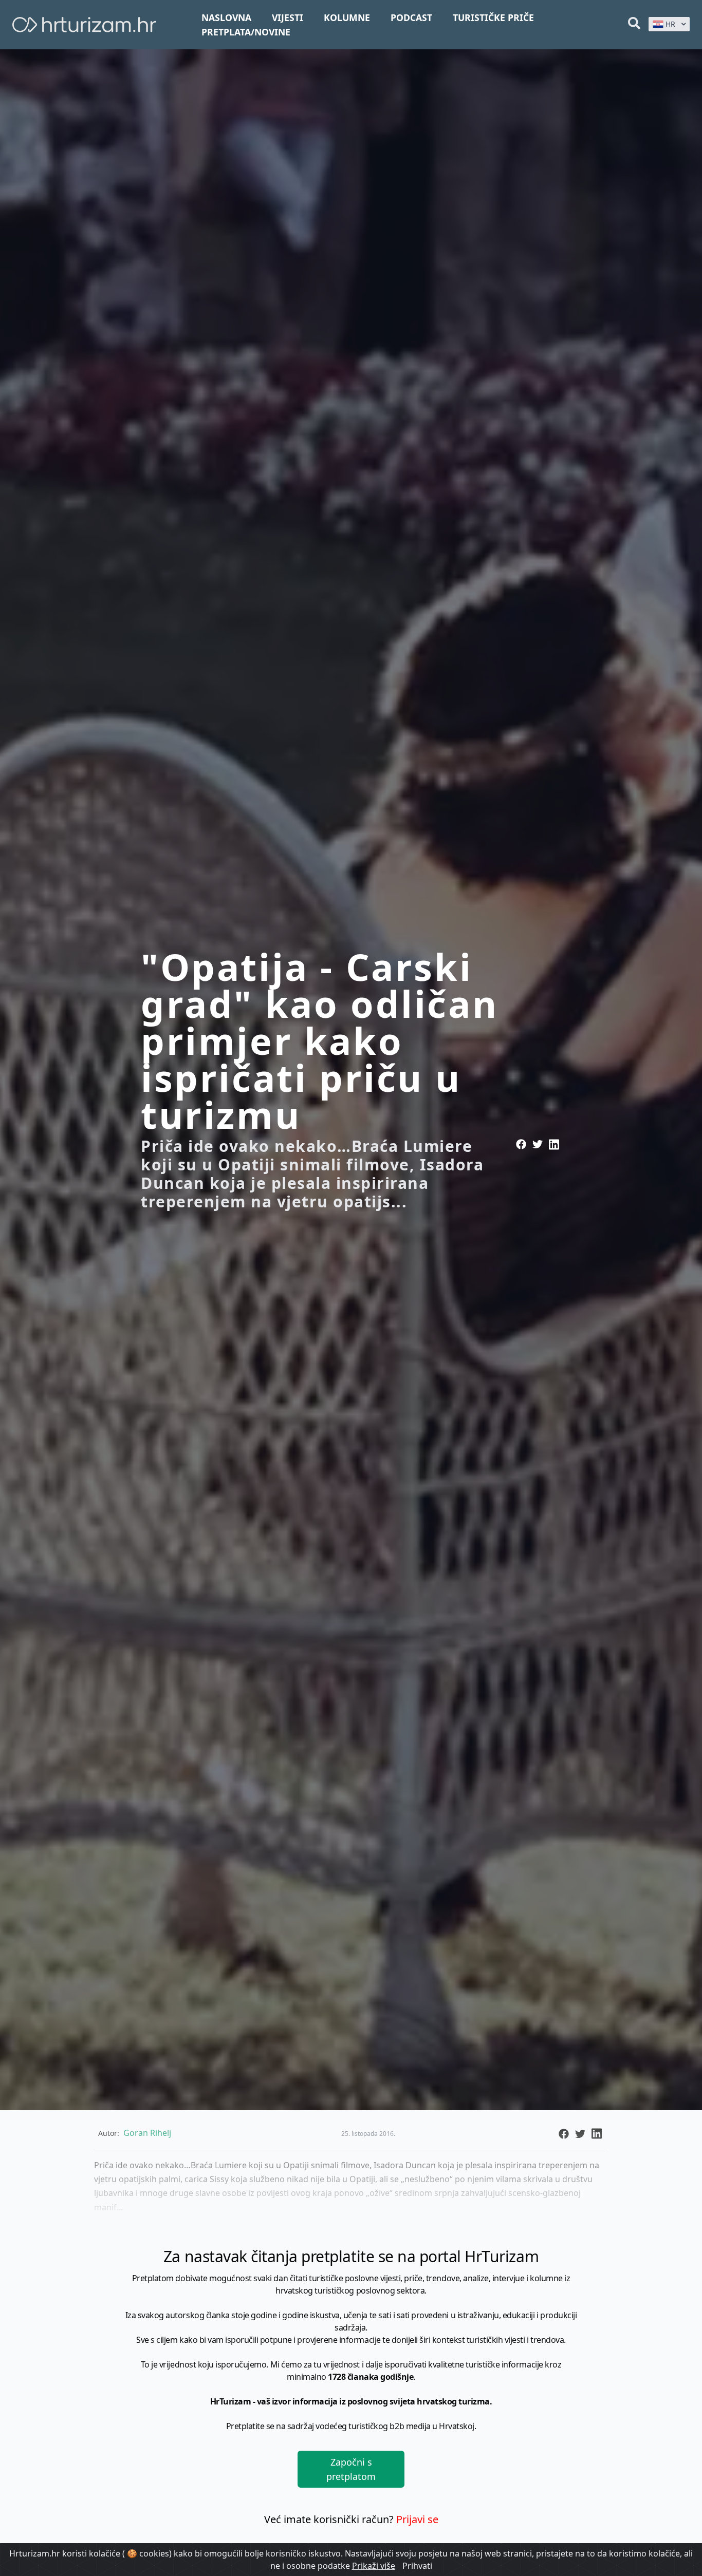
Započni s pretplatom (351, 2469)
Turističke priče (493, 17)
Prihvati (417, 2566)
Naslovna (226, 17)
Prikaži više (374, 2566)
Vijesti (288, 17)
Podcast (411, 17)
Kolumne (347, 17)
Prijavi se (417, 2519)
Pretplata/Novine (246, 32)
